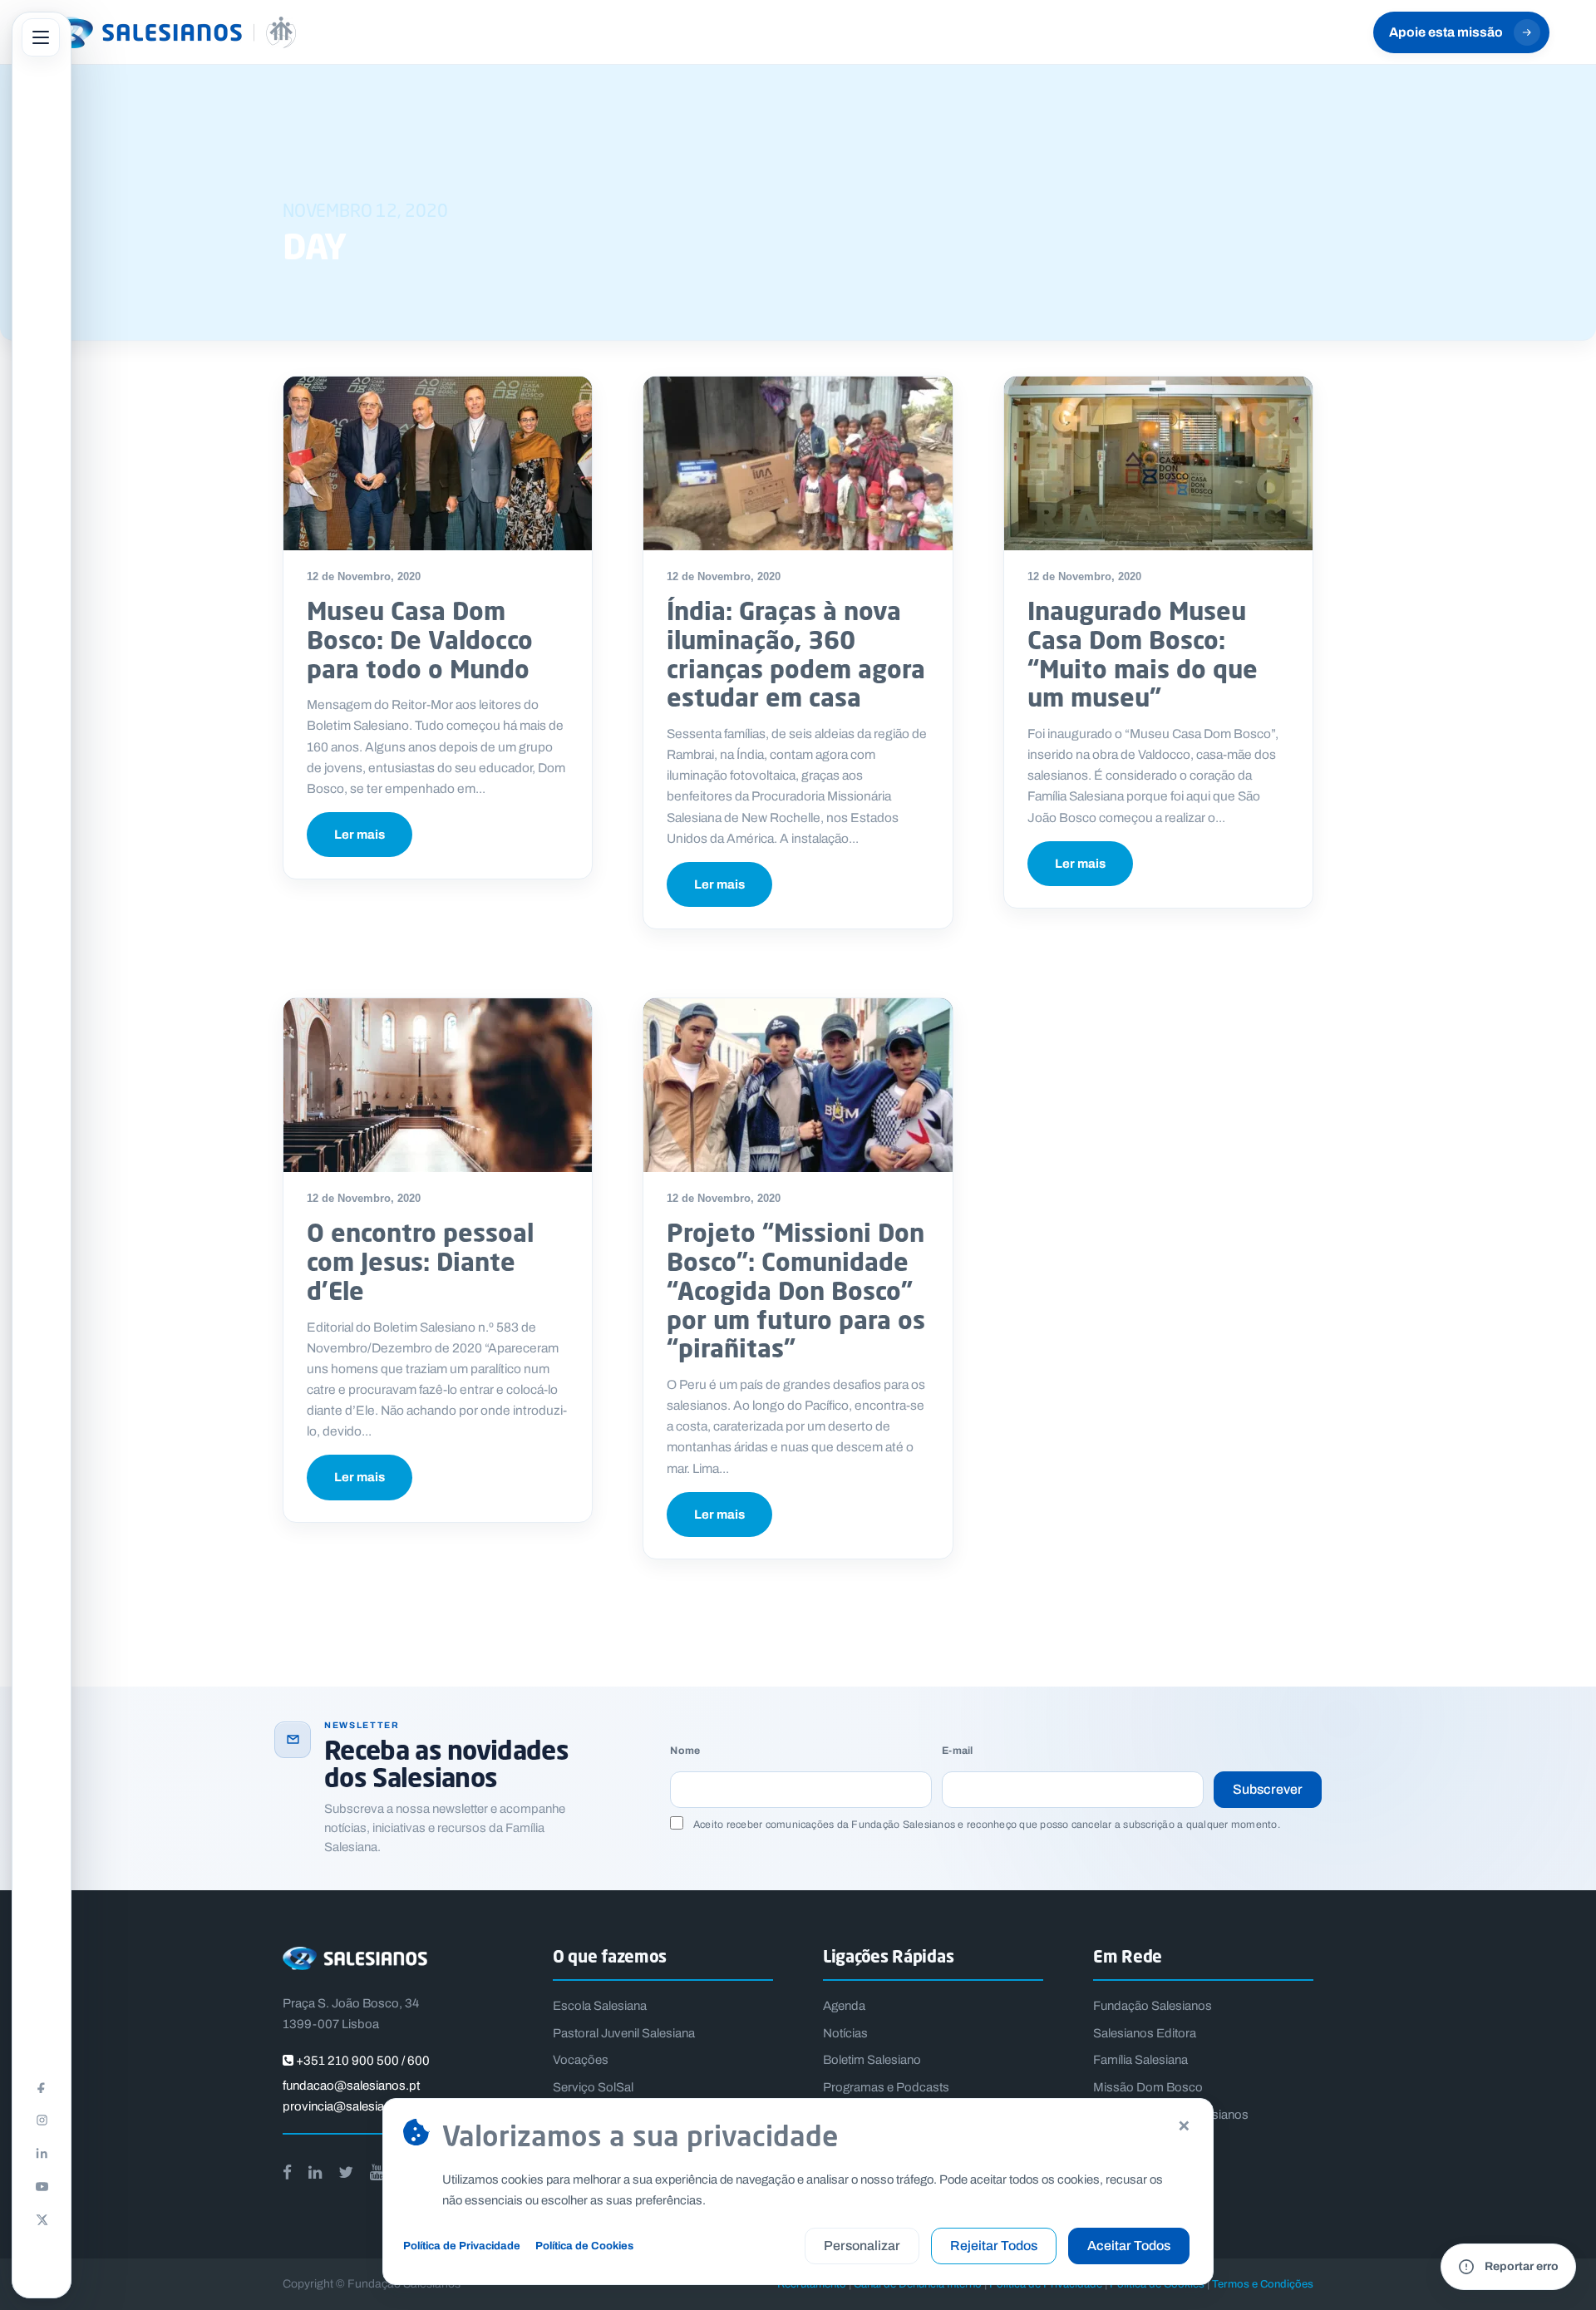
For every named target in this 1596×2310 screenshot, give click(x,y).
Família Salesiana (1140, 2060)
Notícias (845, 2033)
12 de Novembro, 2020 (364, 576)
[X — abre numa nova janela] (42, 2219)
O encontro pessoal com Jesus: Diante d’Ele (420, 1261)
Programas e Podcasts (886, 2087)
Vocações (581, 2060)
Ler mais (360, 835)
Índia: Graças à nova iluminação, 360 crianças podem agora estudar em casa (796, 654)
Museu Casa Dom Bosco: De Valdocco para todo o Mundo (420, 640)
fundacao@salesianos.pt (351, 2086)
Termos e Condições (1263, 2284)
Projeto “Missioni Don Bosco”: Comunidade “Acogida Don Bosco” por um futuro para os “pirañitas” (796, 1290)
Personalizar (862, 2246)
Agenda (844, 2006)
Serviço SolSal (593, 2087)
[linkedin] (315, 2172)
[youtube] (377, 2172)
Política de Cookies (584, 2246)
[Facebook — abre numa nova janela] (42, 2086)
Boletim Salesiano (872, 2060)
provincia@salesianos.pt (351, 2106)
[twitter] (346, 2172)
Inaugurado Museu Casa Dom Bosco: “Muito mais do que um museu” (1143, 654)
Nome (685, 1751)
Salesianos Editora (1145, 2033)
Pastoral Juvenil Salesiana (624, 2033)
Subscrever (1268, 1789)
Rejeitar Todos (994, 2246)
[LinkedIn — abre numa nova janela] (42, 2153)
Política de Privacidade (462, 2246)
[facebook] (287, 2172)
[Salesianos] (171, 32)
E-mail (957, 1751)
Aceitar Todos (1129, 2246)
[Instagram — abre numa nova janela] (42, 2120)
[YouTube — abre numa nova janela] (42, 2186)
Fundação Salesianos (1153, 2006)
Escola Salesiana (600, 2006)
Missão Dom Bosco (1148, 2087)
